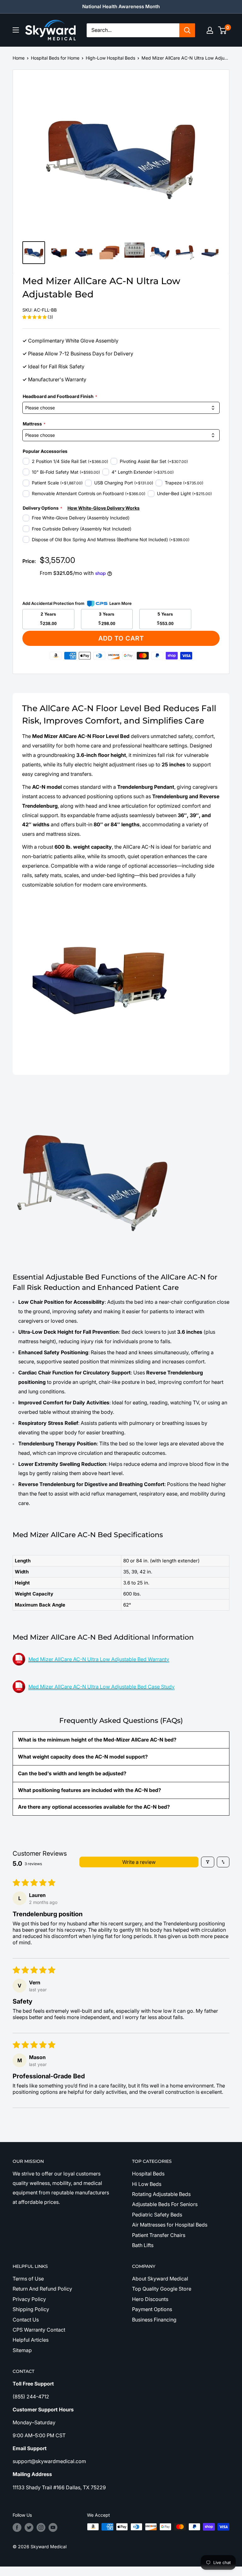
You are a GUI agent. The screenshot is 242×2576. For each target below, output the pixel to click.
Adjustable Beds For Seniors (165, 2204)
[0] (223, 30)
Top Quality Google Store (162, 2289)
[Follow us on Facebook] (17, 2527)
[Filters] (208, 1862)
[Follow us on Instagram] (41, 2527)
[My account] (210, 30)
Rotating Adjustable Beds (161, 2194)
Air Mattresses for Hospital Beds (170, 2225)
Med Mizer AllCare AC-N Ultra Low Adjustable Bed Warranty (99, 1659)
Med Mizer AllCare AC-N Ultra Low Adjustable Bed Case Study (101, 1687)
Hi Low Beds (147, 2184)
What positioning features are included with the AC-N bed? (89, 1790)
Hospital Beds (148, 2174)
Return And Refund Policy (42, 2289)
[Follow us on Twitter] (29, 2527)
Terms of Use (28, 2279)
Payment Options (152, 2309)
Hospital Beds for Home (55, 58)
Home (19, 58)
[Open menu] (16, 30)
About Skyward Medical (160, 2279)
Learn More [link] (121, 603)
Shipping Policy (31, 2309)
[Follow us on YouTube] (53, 2527)
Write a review (139, 1862)
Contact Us (26, 2320)
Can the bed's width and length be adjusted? (72, 1773)
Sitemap (22, 2350)
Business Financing (154, 2320)
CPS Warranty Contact (39, 2330)
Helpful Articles (31, 2340)
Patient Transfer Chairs (159, 2235)
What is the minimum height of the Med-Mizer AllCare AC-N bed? (97, 1740)
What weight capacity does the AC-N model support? (83, 1757)
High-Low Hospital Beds (110, 58)
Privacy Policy (29, 2299)
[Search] (187, 30)
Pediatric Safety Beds (157, 2215)
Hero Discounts (150, 2299)
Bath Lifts (143, 2245)
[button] (35, 317)
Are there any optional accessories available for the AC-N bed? (94, 1807)
